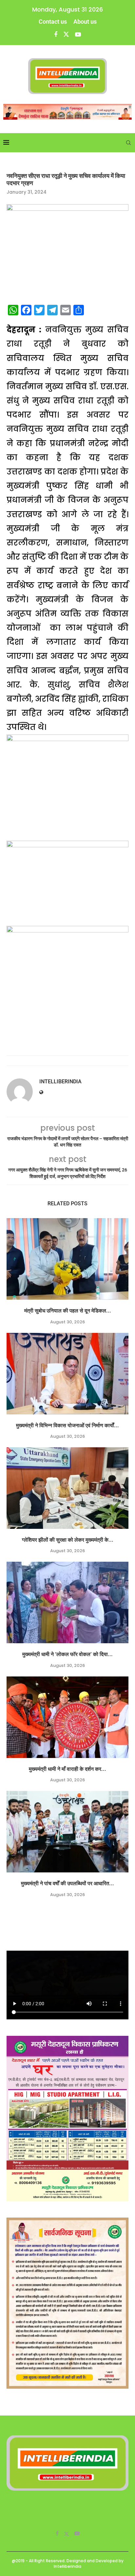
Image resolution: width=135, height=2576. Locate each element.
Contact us (53, 22)
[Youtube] (78, 34)
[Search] (128, 143)
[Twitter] (66, 34)
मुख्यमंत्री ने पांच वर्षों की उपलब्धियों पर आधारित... (67, 1883)
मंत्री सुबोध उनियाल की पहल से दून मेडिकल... (68, 1311)
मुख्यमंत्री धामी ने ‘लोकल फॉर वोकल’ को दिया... (67, 1654)
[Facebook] (56, 34)
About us (85, 22)
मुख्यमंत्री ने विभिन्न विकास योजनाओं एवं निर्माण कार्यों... (67, 1425)
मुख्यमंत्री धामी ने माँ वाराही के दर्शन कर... (67, 1769)
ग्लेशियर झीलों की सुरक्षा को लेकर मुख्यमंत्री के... (68, 1540)
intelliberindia (60, 1082)
